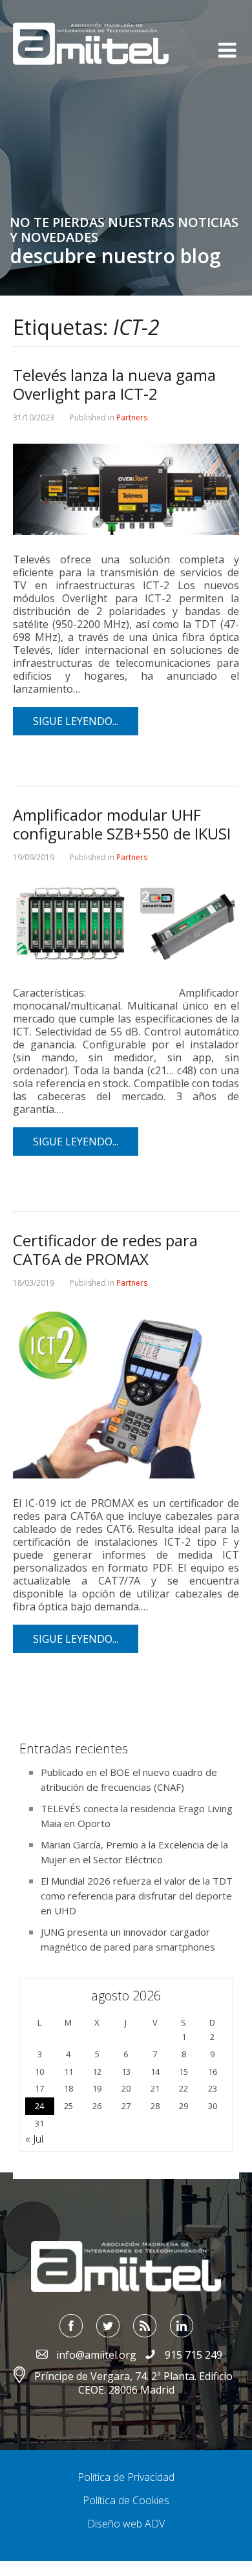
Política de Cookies (126, 2500)
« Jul (34, 2139)
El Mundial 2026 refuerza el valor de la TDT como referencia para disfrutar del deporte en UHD (137, 1896)
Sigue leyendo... (76, 721)
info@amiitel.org (96, 2355)
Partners (132, 417)
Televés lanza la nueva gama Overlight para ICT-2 (114, 384)
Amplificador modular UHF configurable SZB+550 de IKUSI (122, 824)
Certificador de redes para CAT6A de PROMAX (105, 1250)
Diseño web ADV (126, 2524)
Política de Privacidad (126, 2477)
